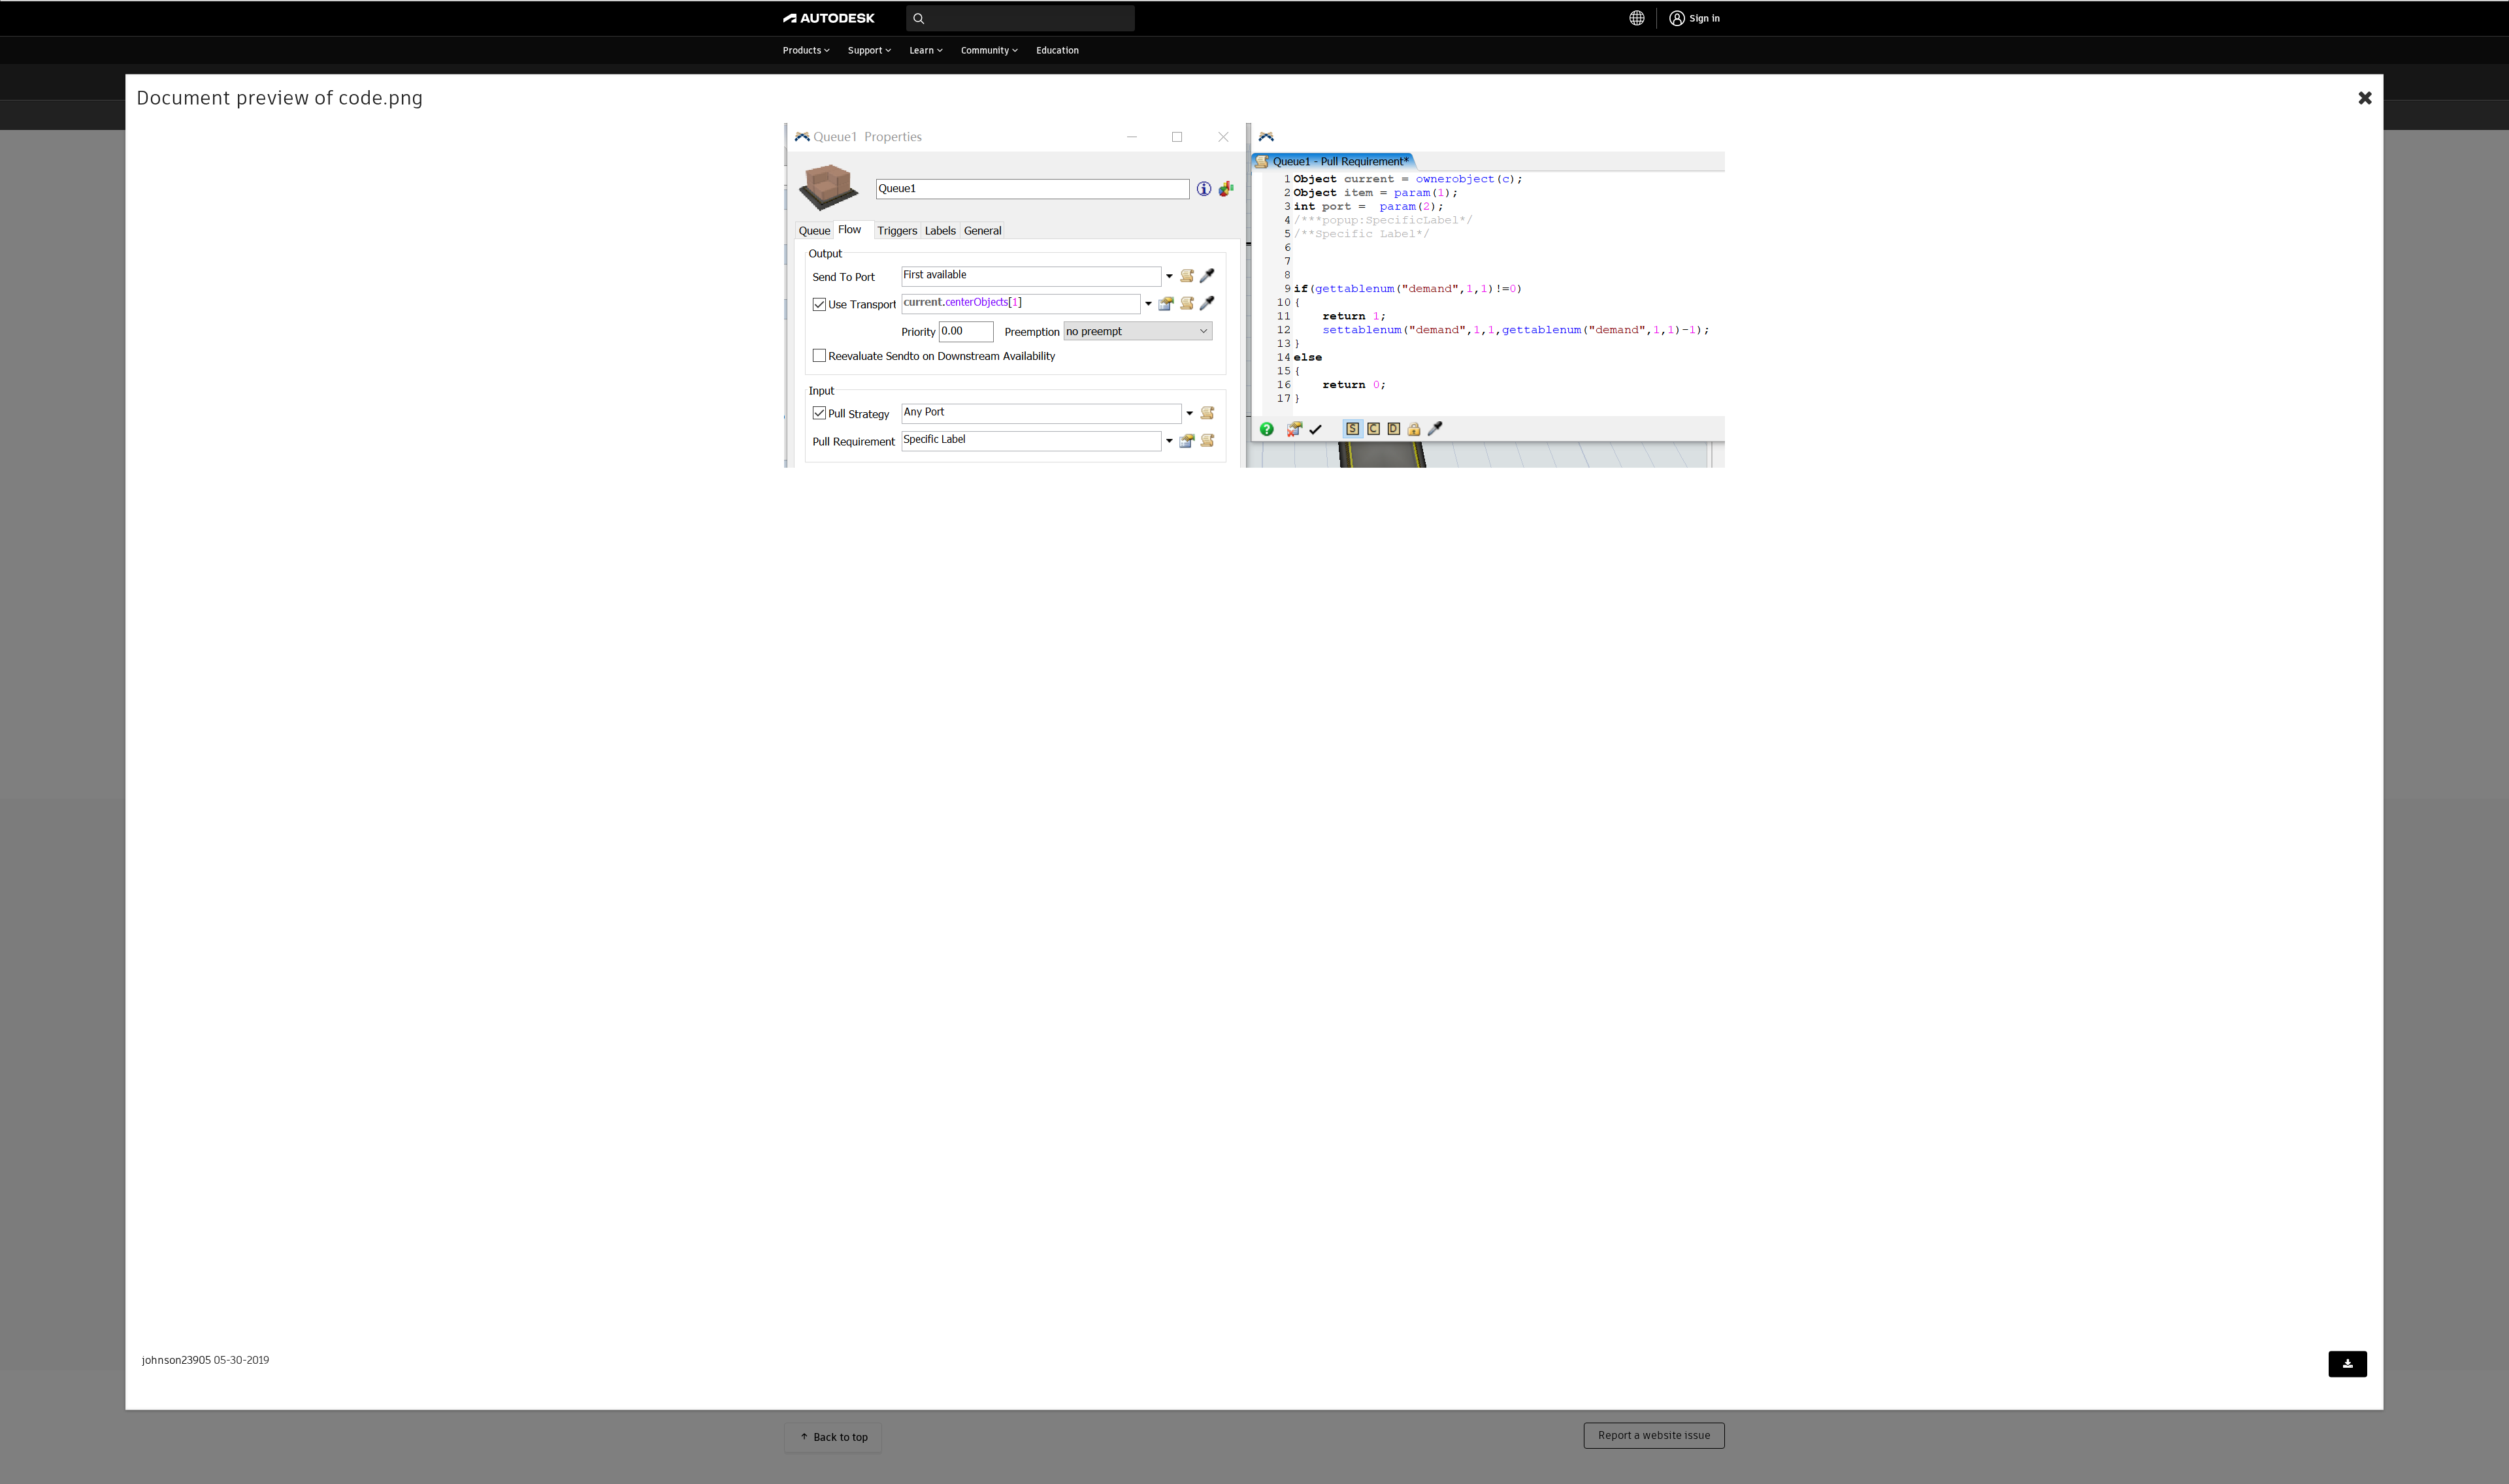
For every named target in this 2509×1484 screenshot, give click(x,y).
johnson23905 (176, 1360)
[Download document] (2348, 1364)
